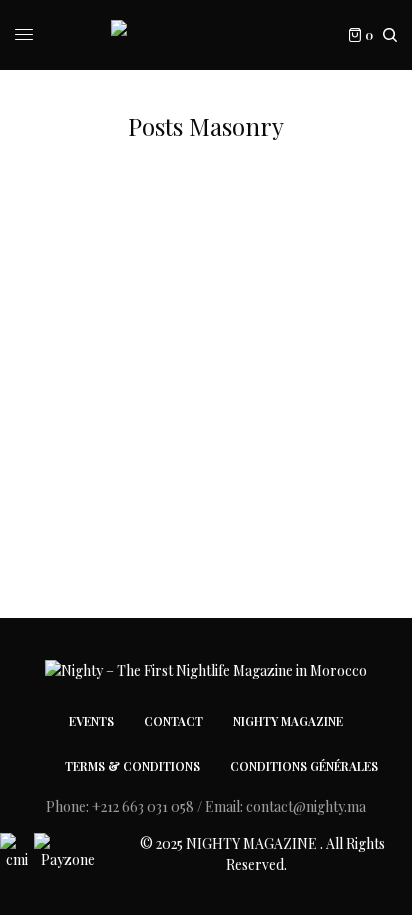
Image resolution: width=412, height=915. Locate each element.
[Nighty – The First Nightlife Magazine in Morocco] (206, 35)
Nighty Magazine (288, 721)
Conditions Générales (304, 766)
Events (91, 721)
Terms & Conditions (132, 766)
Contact (173, 721)
